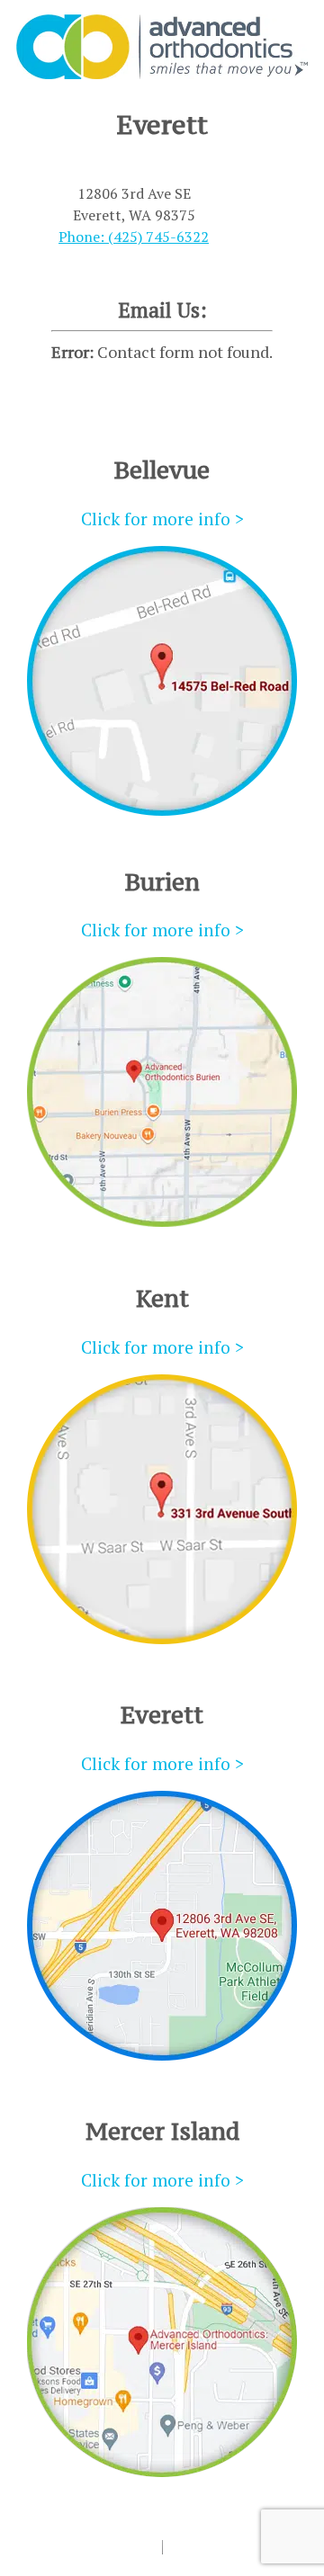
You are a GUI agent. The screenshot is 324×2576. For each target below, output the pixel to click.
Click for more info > (162, 519)
